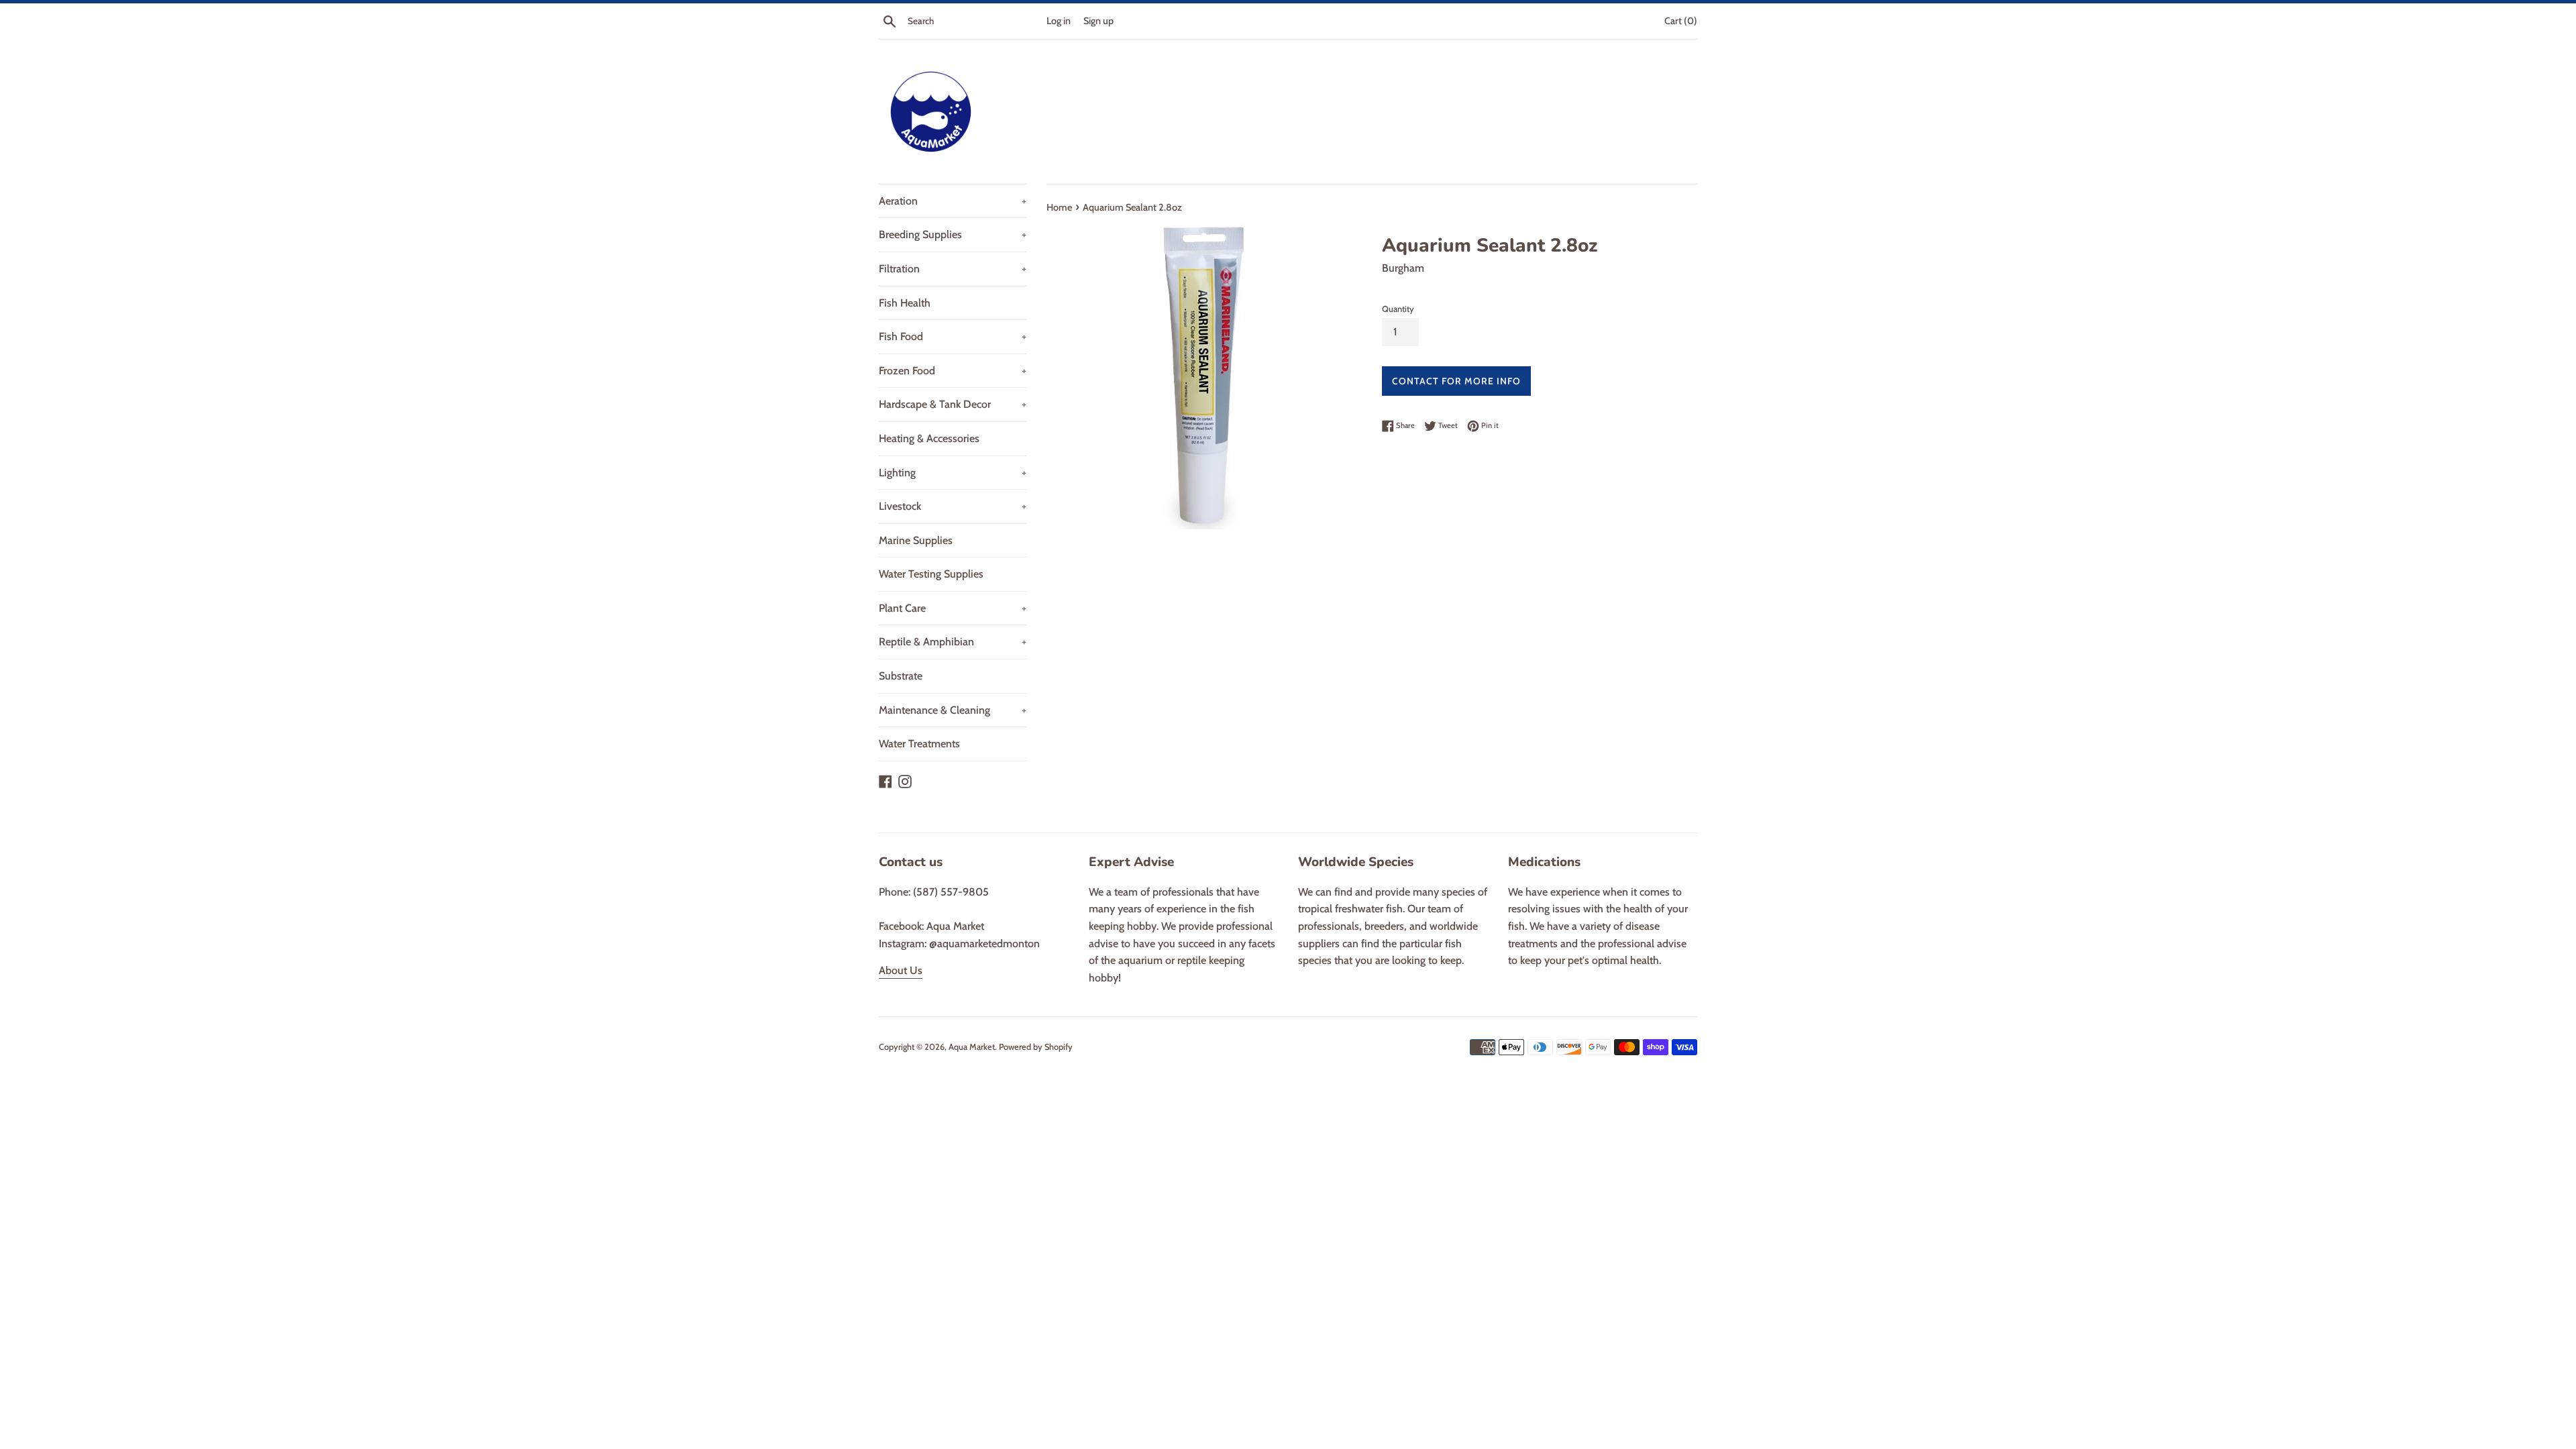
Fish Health (905, 303)
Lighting (953, 473)
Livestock (953, 506)
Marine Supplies (916, 540)
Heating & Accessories (929, 438)
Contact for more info (1456, 381)
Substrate (901, 676)
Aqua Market (972, 1047)
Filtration (953, 269)
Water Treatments (919, 744)
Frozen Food (953, 371)
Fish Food (953, 336)
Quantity (1398, 309)
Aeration (953, 201)
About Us (901, 970)
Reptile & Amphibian (953, 642)
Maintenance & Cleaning (953, 710)
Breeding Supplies (953, 234)
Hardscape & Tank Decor (953, 404)
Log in (1059, 21)
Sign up (1098, 21)
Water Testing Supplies (931, 574)
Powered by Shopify (1036, 1047)
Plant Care (953, 608)
